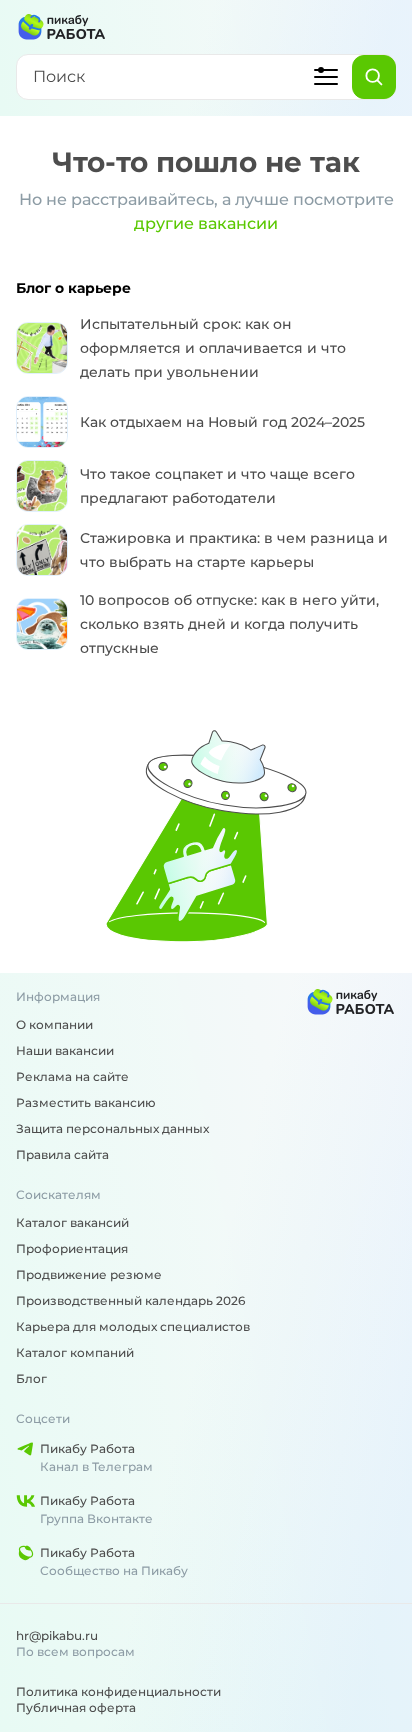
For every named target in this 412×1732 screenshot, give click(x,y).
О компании (54, 1024)
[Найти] (374, 77)
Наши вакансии (65, 1050)
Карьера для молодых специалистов (133, 1326)
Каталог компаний (75, 1352)
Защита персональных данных (112, 1128)
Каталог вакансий (72, 1222)
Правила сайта (62, 1154)
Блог (31, 1378)
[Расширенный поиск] (326, 77)
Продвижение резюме (89, 1274)
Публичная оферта (76, 1707)
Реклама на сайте (72, 1076)
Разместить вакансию (86, 1102)
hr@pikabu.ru (57, 1635)
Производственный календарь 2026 (130, 1300)
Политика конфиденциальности (118, 1691)
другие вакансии (206, 223)
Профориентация (72, 1248)
